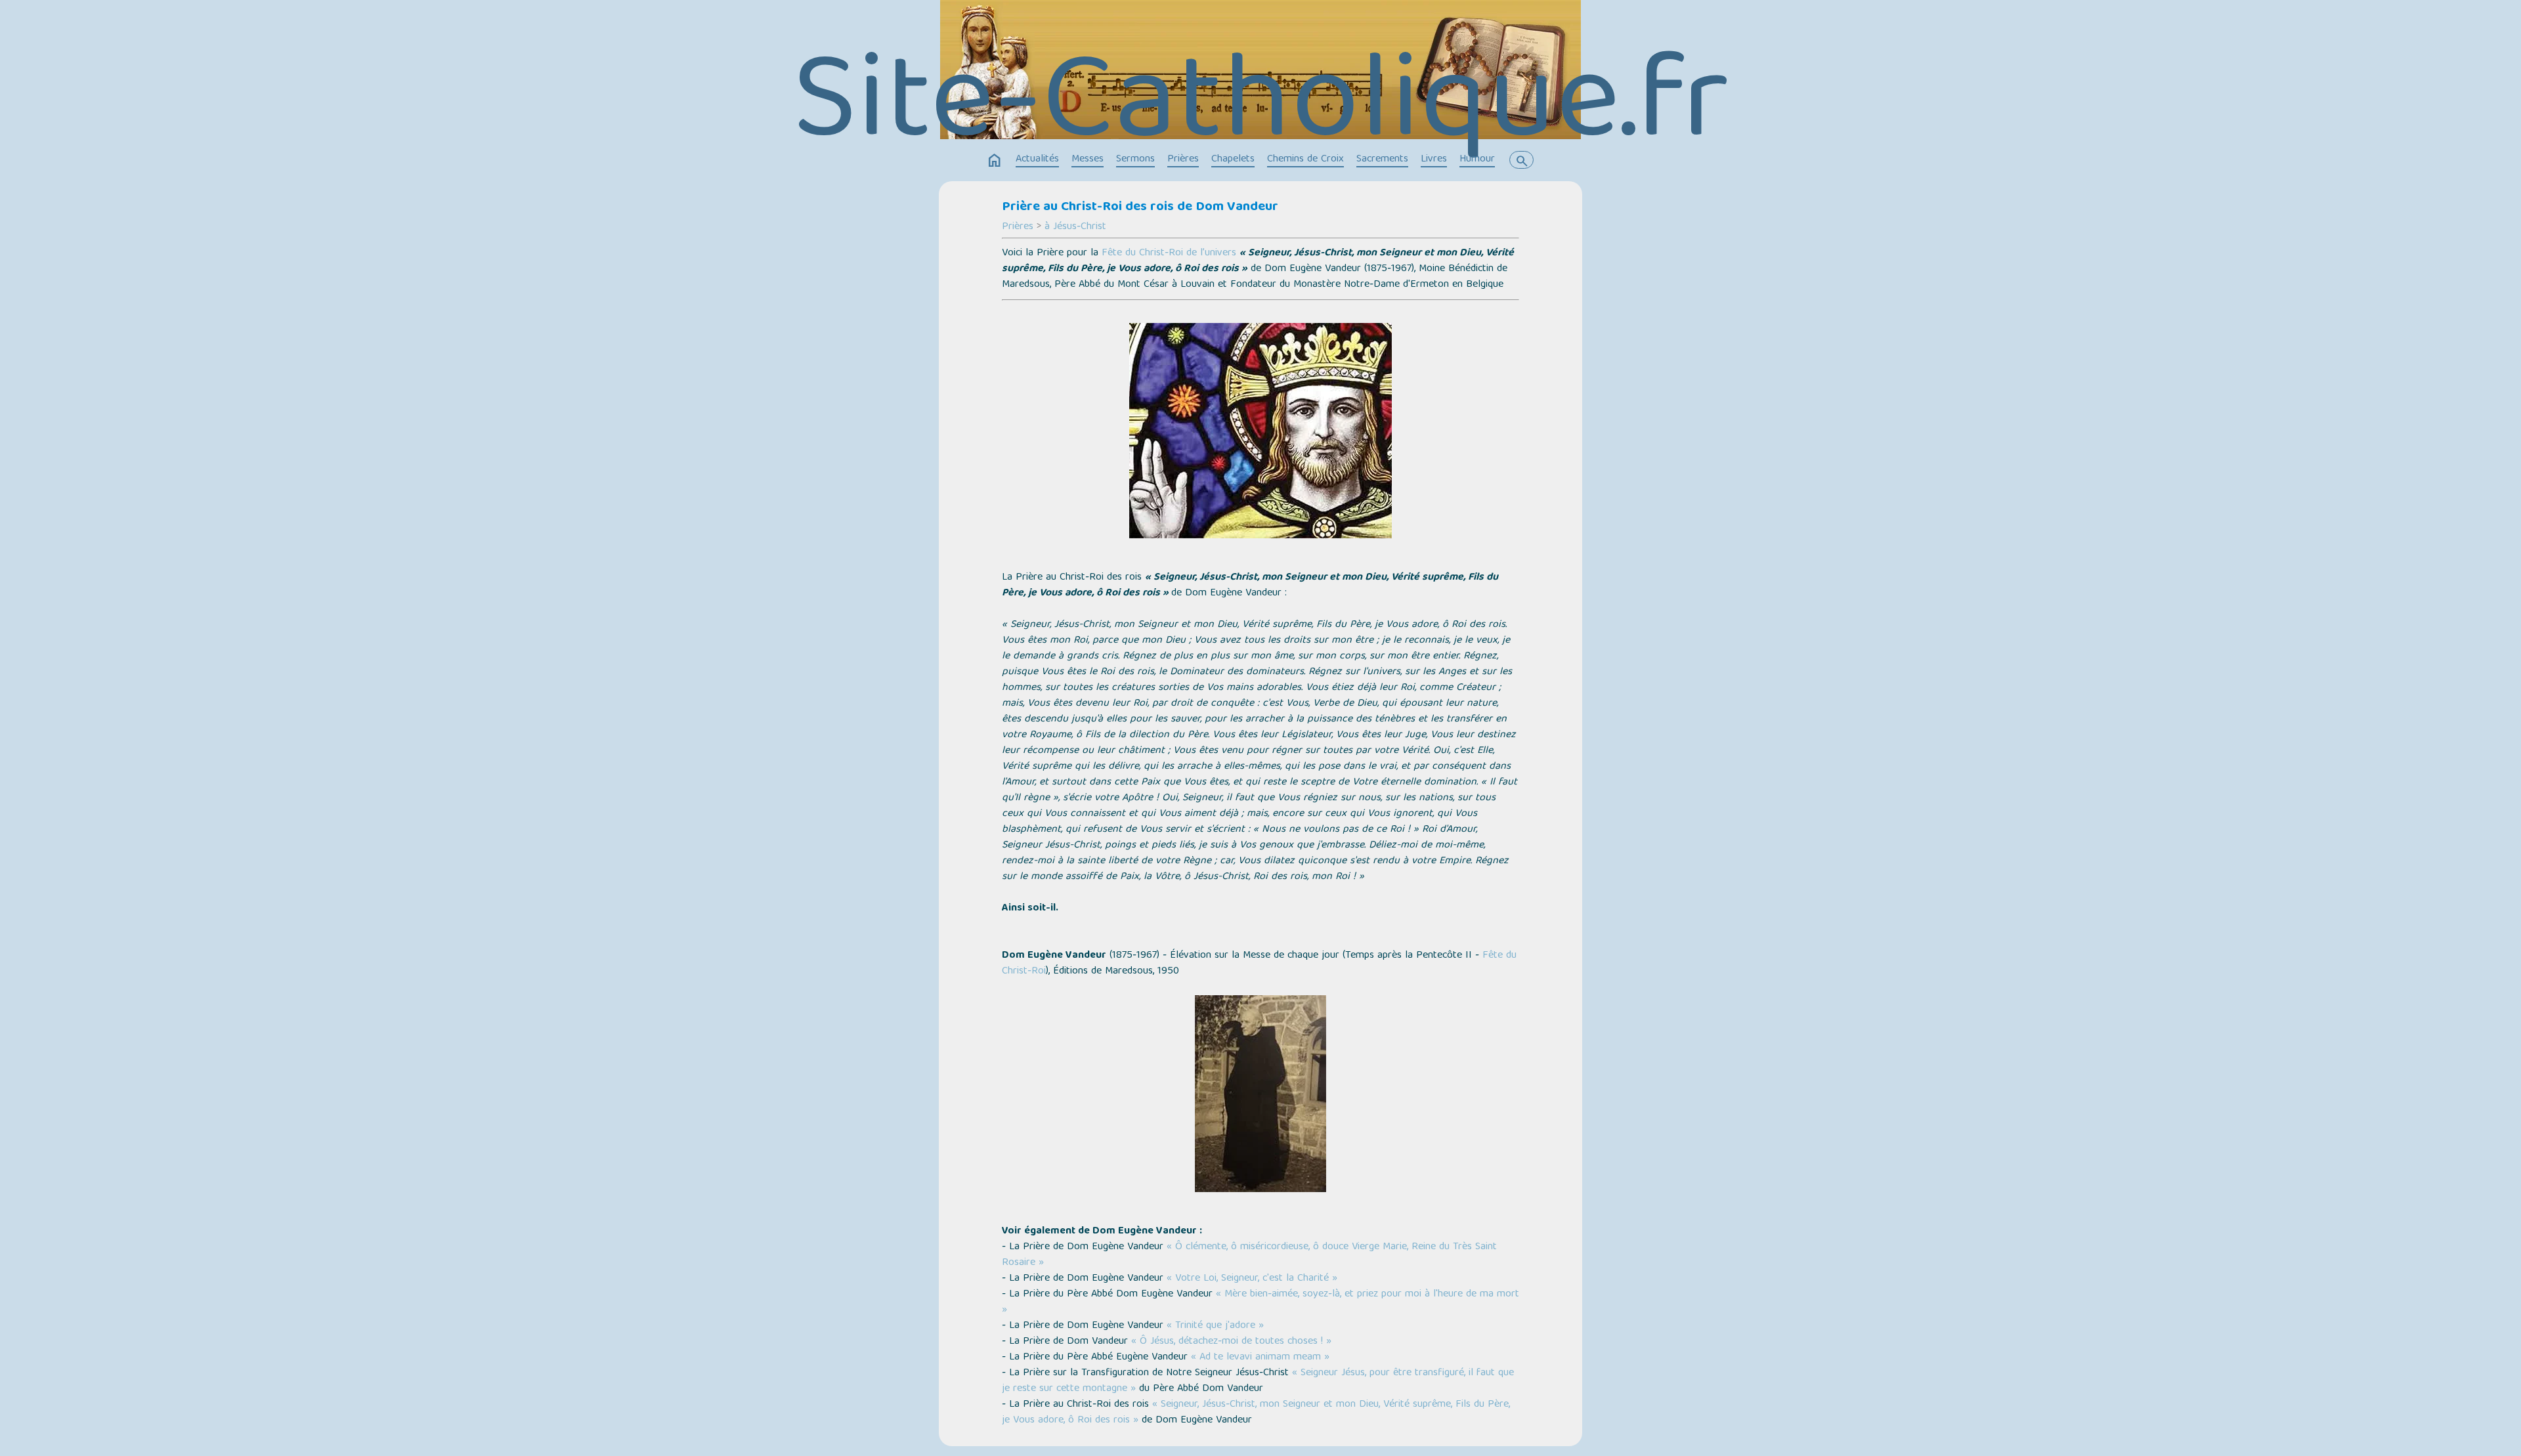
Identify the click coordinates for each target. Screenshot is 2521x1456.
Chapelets (1233, 160)
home (995, 161)
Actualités (1037, 160)
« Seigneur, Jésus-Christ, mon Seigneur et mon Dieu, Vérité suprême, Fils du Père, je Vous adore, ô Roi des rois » (1256, 1413)
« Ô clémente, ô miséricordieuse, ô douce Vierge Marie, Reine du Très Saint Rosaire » (1249, 1255)
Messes (1088, 160)
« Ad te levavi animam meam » (1260, 1358)
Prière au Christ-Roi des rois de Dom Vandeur (1140, 207)
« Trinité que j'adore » (1215, 1326)
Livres (1434, 160)
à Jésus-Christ (1075, 227)
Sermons (1135, 160)
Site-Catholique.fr (1261, 109)
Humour (1477, 160)
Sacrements (1382, 160)
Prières (1183, 160)
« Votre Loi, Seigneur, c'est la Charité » (1252, 1279)
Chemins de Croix (1305, 160)
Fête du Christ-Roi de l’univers (1169, 253)
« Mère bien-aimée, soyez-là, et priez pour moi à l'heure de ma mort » (1260, 1302)
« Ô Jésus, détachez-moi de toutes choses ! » (1231, 1342)
